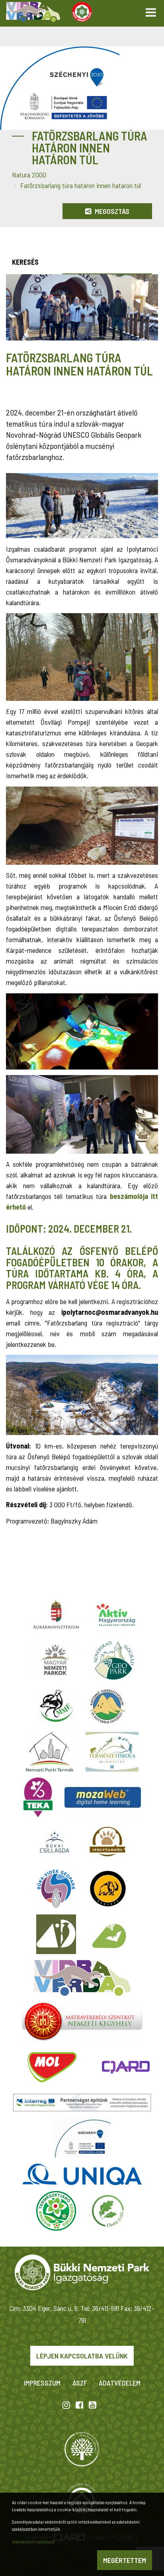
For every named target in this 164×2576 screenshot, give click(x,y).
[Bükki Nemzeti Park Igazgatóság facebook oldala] (79, 2405)
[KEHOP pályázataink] (82, 2138)
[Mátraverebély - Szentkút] (82, 2022)
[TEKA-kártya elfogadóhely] (38, 1797)
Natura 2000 (29, 175)
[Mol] (52, 2067)
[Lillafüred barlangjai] (108, 1934)
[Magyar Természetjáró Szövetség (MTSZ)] (56, 2211)
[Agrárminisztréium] (56, 1615)
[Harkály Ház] (56, 1934)
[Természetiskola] (112, 1752)
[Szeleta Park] (108, 1889)
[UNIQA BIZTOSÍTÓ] (82, 2174)
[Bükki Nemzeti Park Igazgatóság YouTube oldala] (93, 2405)
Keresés (25, 262)
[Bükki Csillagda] (54, 1843)
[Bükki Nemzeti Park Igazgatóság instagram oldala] (66, 2405)
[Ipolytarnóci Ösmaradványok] (108, 1843)
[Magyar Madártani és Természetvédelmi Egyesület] (57, 1706)
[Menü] (151, 10)
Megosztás (111, 211)
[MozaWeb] (103, 1797)
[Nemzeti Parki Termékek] (50, 1752)
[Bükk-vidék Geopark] (56, 1889)
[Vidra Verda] (82, 1978)
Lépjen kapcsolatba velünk (82, 2356)
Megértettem (125, 2560)
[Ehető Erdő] (108, 2211)
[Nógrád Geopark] (114, 1660)
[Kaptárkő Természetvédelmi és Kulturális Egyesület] (107, 1706)
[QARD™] (126, 2067)
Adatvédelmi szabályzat (33, 2541)
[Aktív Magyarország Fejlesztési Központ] (116, 1615)
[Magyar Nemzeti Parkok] (55, 1660)
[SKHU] (82, 2102)
